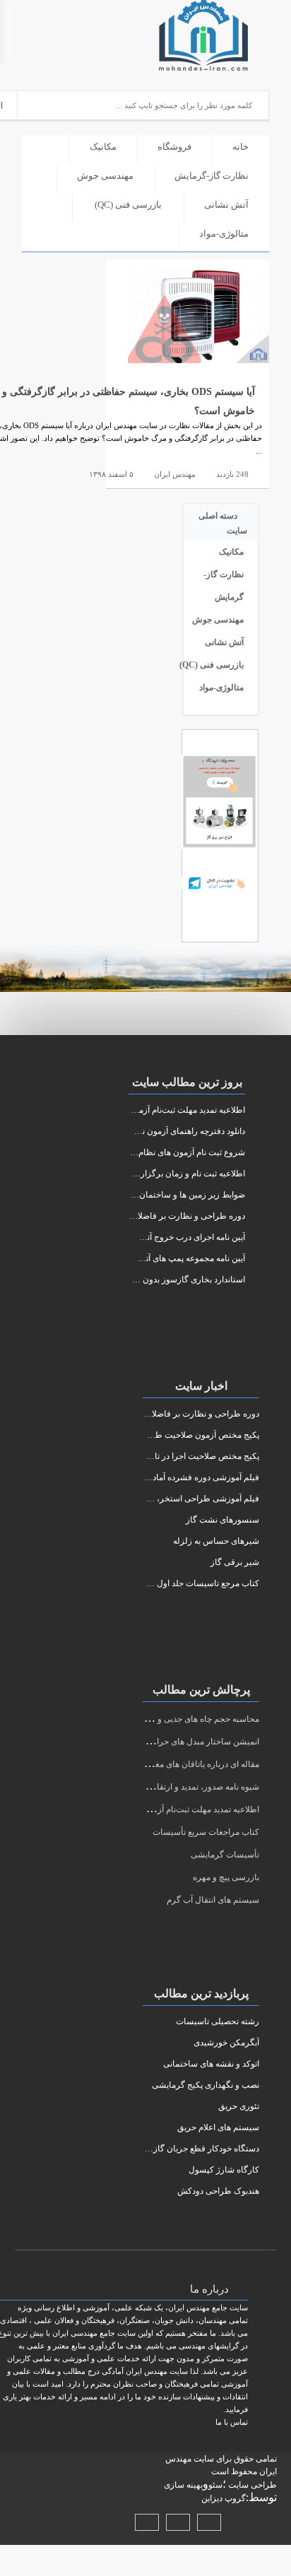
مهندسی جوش (105, 176)
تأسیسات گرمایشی (225, 1855)
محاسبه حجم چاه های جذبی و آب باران (192, 1719)
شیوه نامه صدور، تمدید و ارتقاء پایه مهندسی (183, 1787)
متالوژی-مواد (224, 234)
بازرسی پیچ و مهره (226, 1877)
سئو (215, 2485)
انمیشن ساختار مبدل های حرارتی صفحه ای (184, 1742)
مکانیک (103, 147)
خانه (240, 147)
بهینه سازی (183, 2485)
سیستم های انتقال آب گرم (213, 1900)
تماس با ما (232, 2422)
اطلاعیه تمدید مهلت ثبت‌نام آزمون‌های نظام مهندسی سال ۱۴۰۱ (150, 1809)
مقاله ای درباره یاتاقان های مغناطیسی (192, 1764)
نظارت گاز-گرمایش (212, 176)
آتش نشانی (226, 205)
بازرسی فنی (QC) (128, 205)
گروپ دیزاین (224, 2498)
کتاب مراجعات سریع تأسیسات (206, 1832)
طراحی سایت (251, 2485)
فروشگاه (174, 147)
